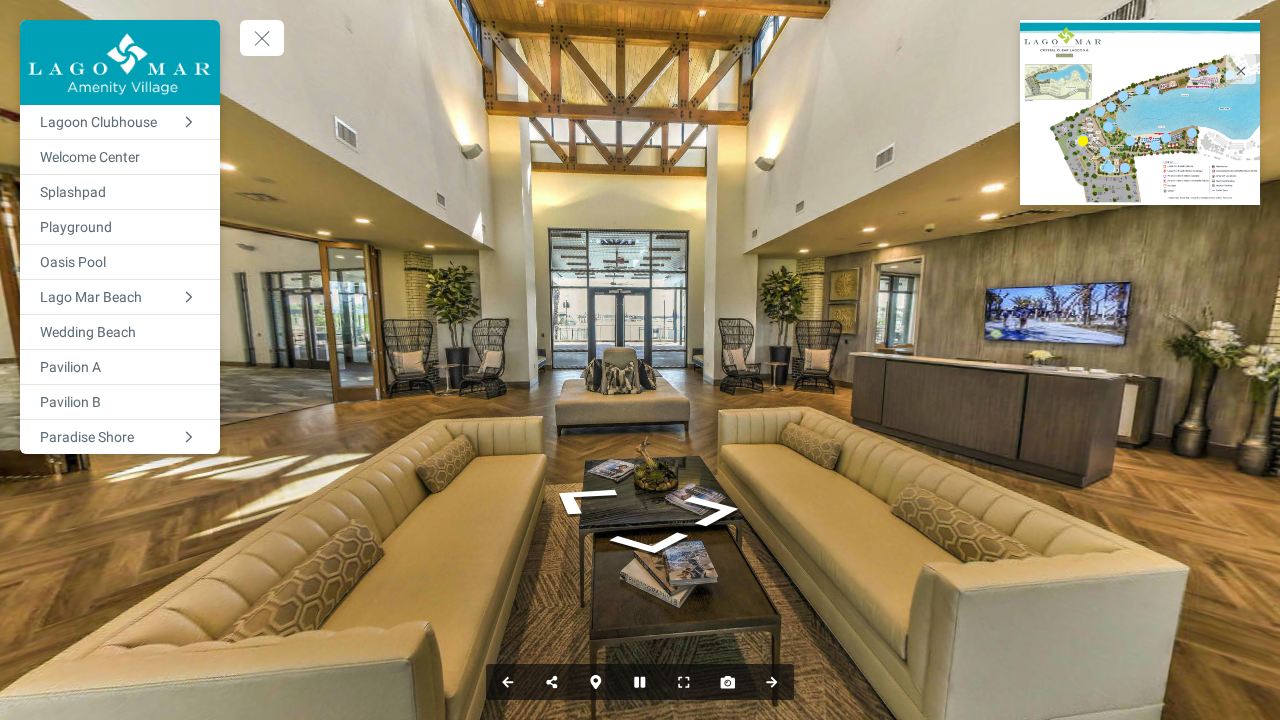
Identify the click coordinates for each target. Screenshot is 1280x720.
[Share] (552, 682)
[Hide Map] (596, 682)
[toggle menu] (262, 38)
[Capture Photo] (728, 682)
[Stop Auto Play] (640, 682)
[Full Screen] (684, 682)
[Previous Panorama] (508, 682)
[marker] (1083, 141)
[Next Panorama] (772, 682)
